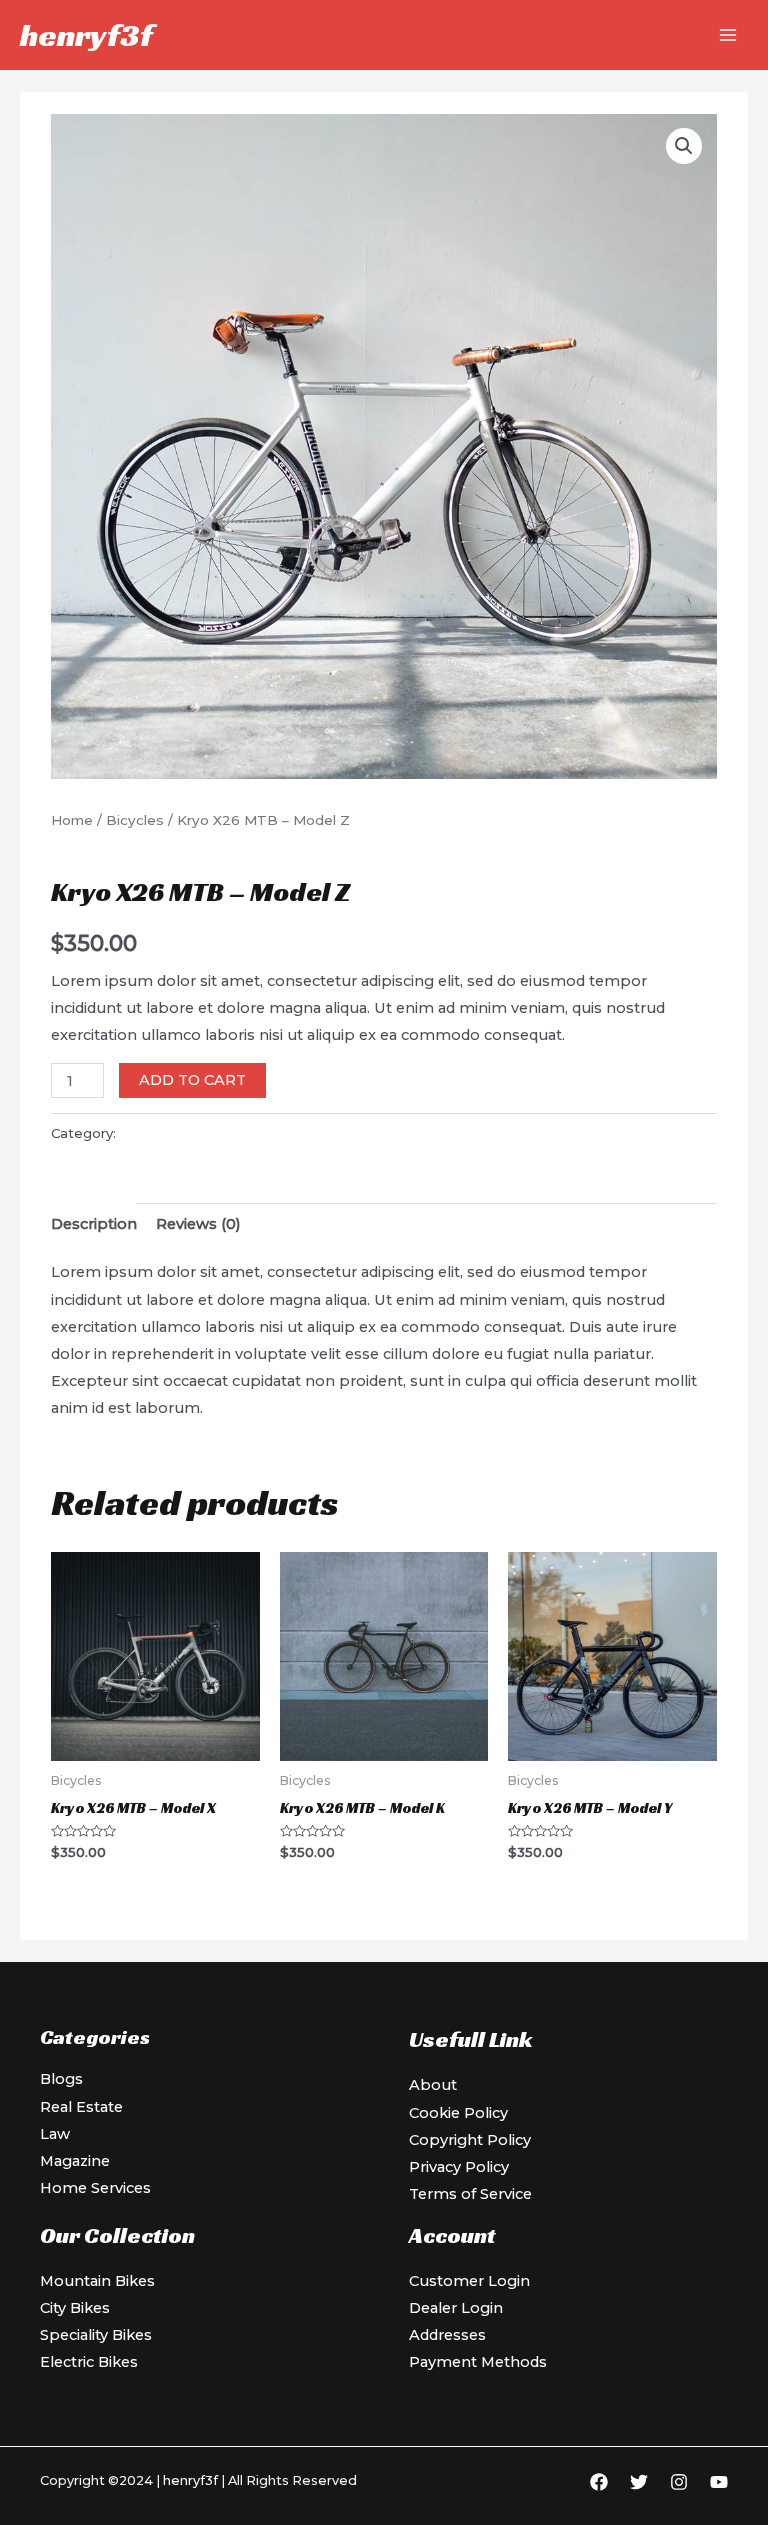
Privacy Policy (459, 2167)
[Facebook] (599, 2482)
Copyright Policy (470, 2140)
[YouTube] (719, 2482)
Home (72, 820)
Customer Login (469, 2281)
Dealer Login (456, 2308)
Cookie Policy (458, 2113)
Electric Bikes (89, 2362)
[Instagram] (679, 2482)
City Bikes (75, 2308)
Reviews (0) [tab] (198, 1224)
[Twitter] (639, 2482)
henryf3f (86, 35)
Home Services (95, 2188)
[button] (684, 146)
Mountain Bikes (97, 2281)
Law (55, 2134)
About (433, 2085)
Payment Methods (478, 2362)
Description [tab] (94, 1224)
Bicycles (135, 820)
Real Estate (81, 2107)
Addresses (447, 2335)
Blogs (61, 2079)
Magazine (75, 2161)
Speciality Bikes (96, 2335)
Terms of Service (470, 2194)
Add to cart (192, 1080)
